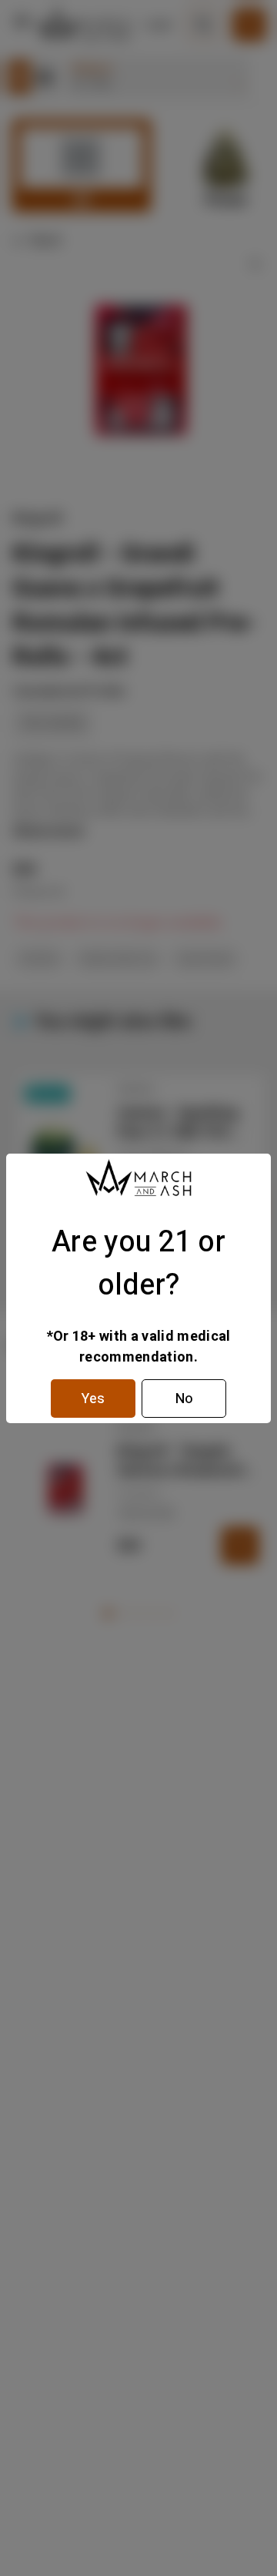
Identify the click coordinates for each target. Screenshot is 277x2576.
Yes (93, 1399)
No (184, 1399)
